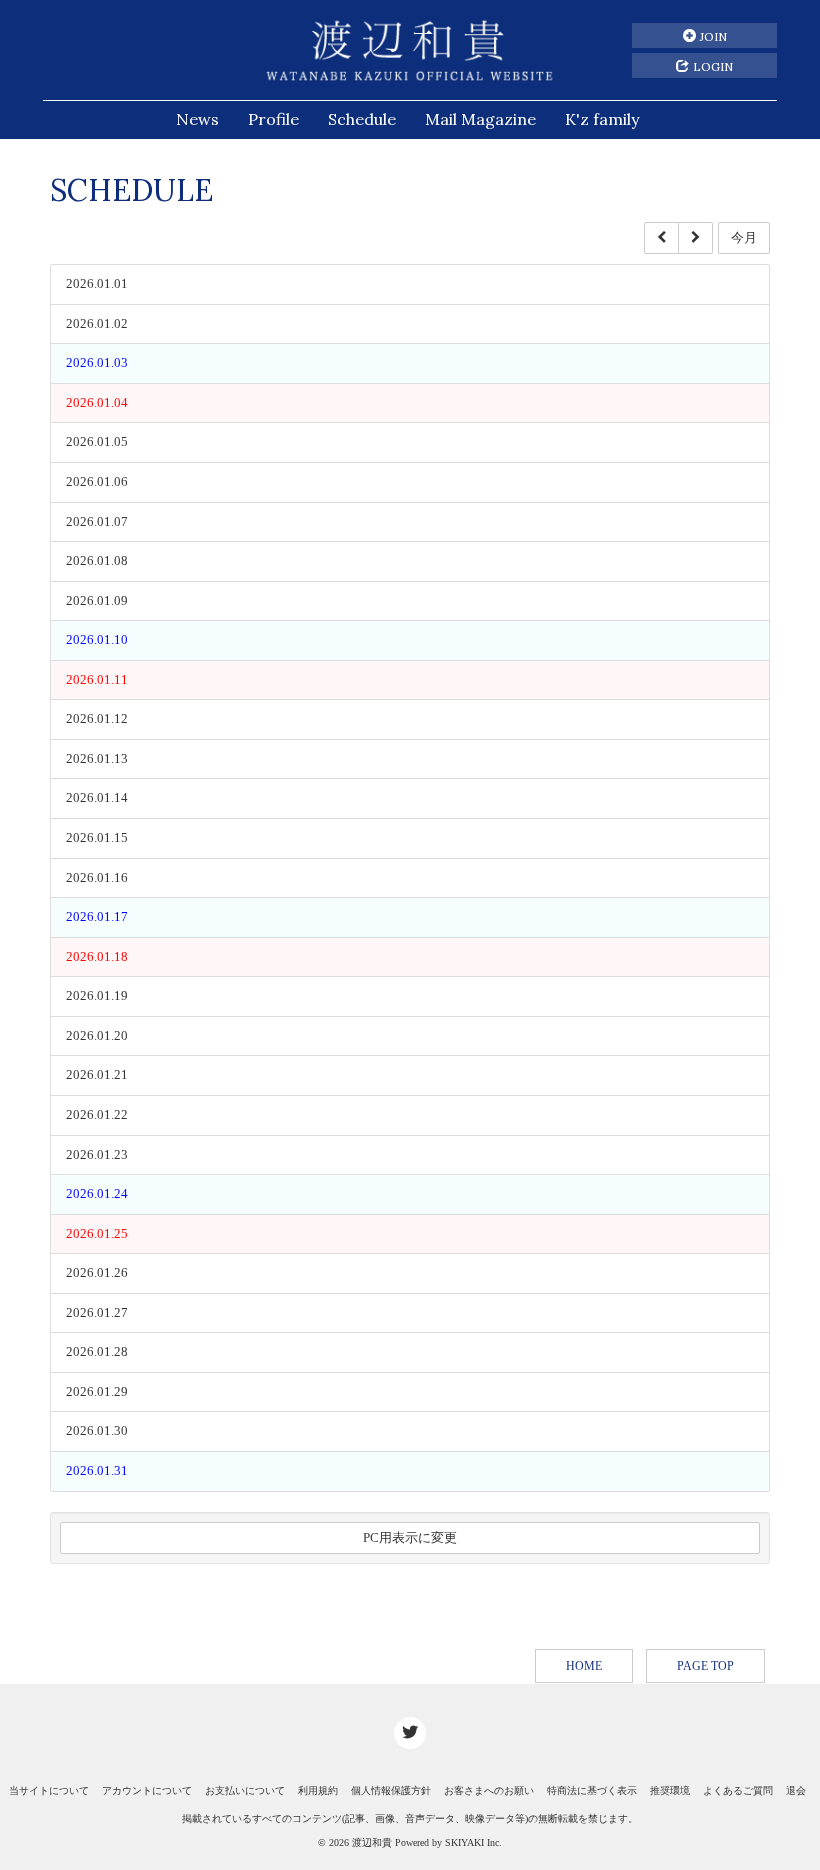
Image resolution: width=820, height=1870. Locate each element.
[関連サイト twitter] (410, 1733)
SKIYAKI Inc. (473, 1842)
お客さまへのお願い (489, 1790)
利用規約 (318, 1790)
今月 (744, 237)
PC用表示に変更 (410, 1537)
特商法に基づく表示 (592, 1790)
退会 (796, 1790)
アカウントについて (147, 1790)
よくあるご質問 (738, 1790)
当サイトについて (49, 1790)
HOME (584, 1666)
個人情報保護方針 (391, 1790)
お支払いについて (245, 1790)
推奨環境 (670, 1790)
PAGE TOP (705, 1666)
